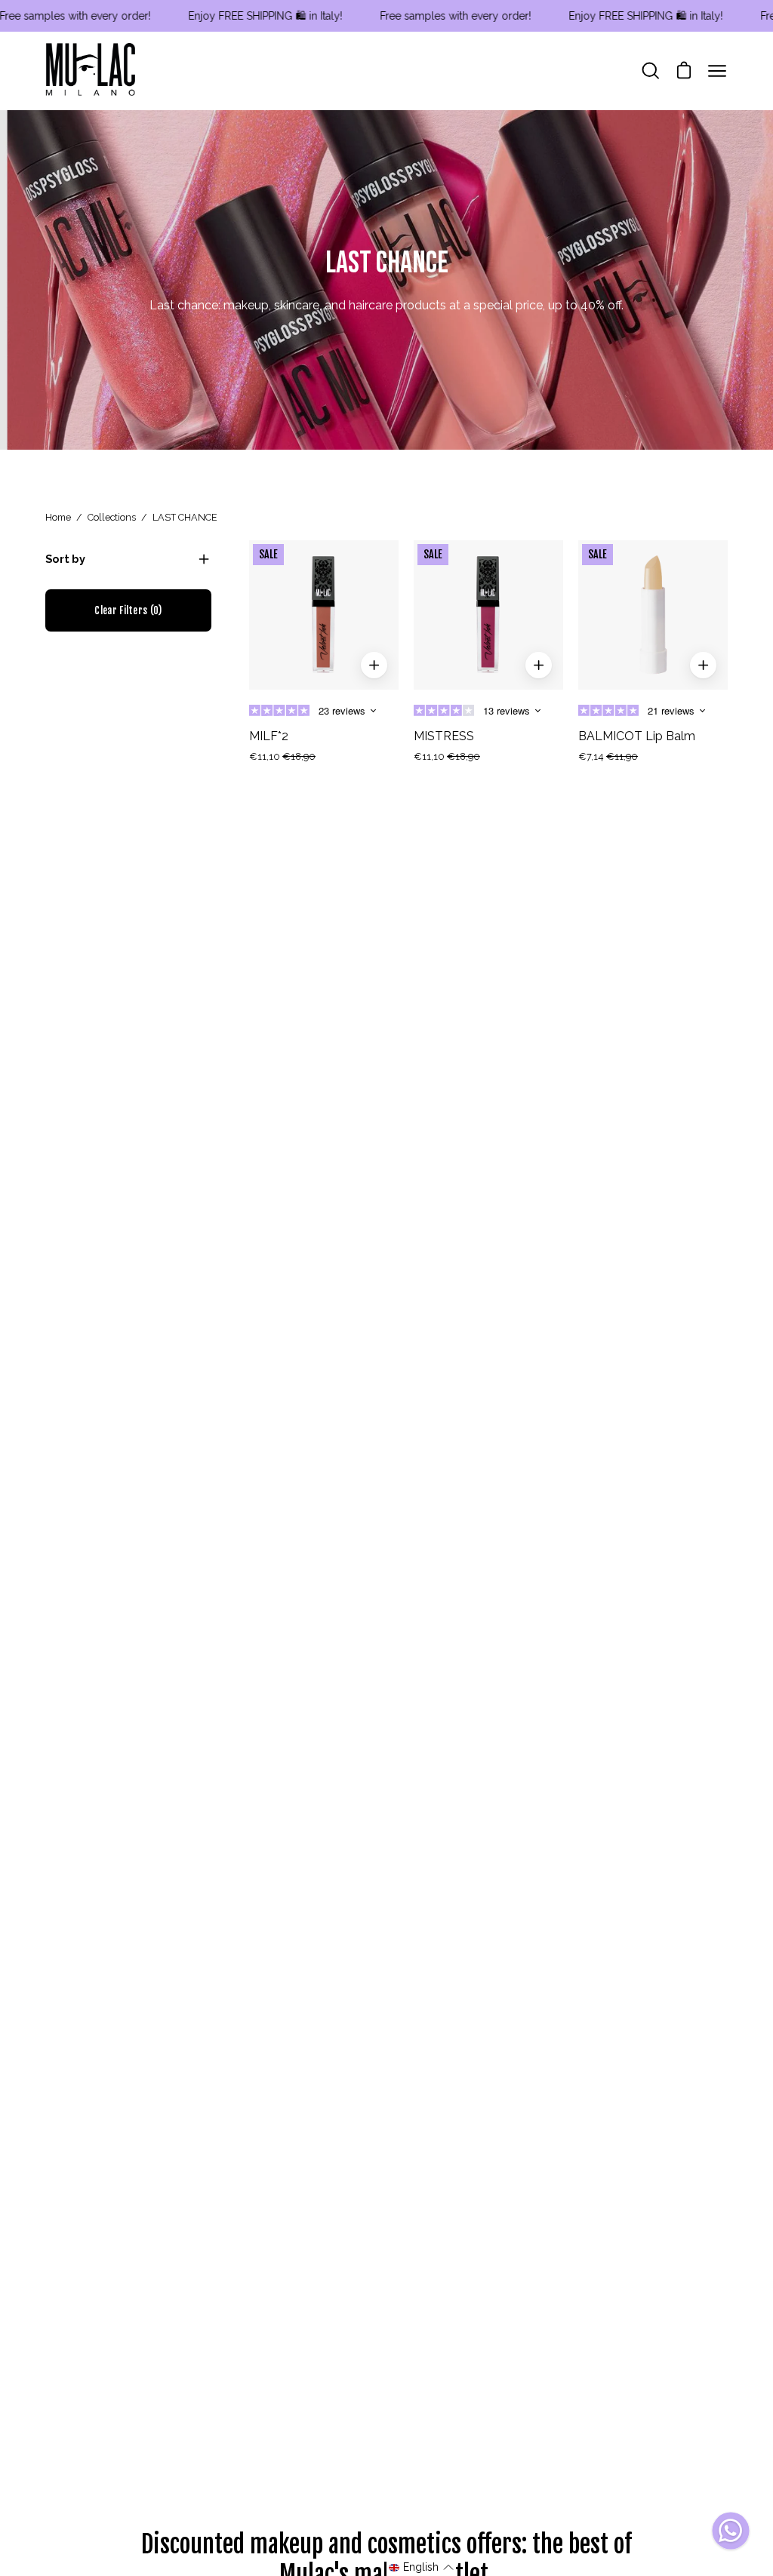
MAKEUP (239, 1280)
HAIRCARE (240, 1376)
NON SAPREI (240, 1424)
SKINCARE (240, 1328)
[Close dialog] (662, 1125)
